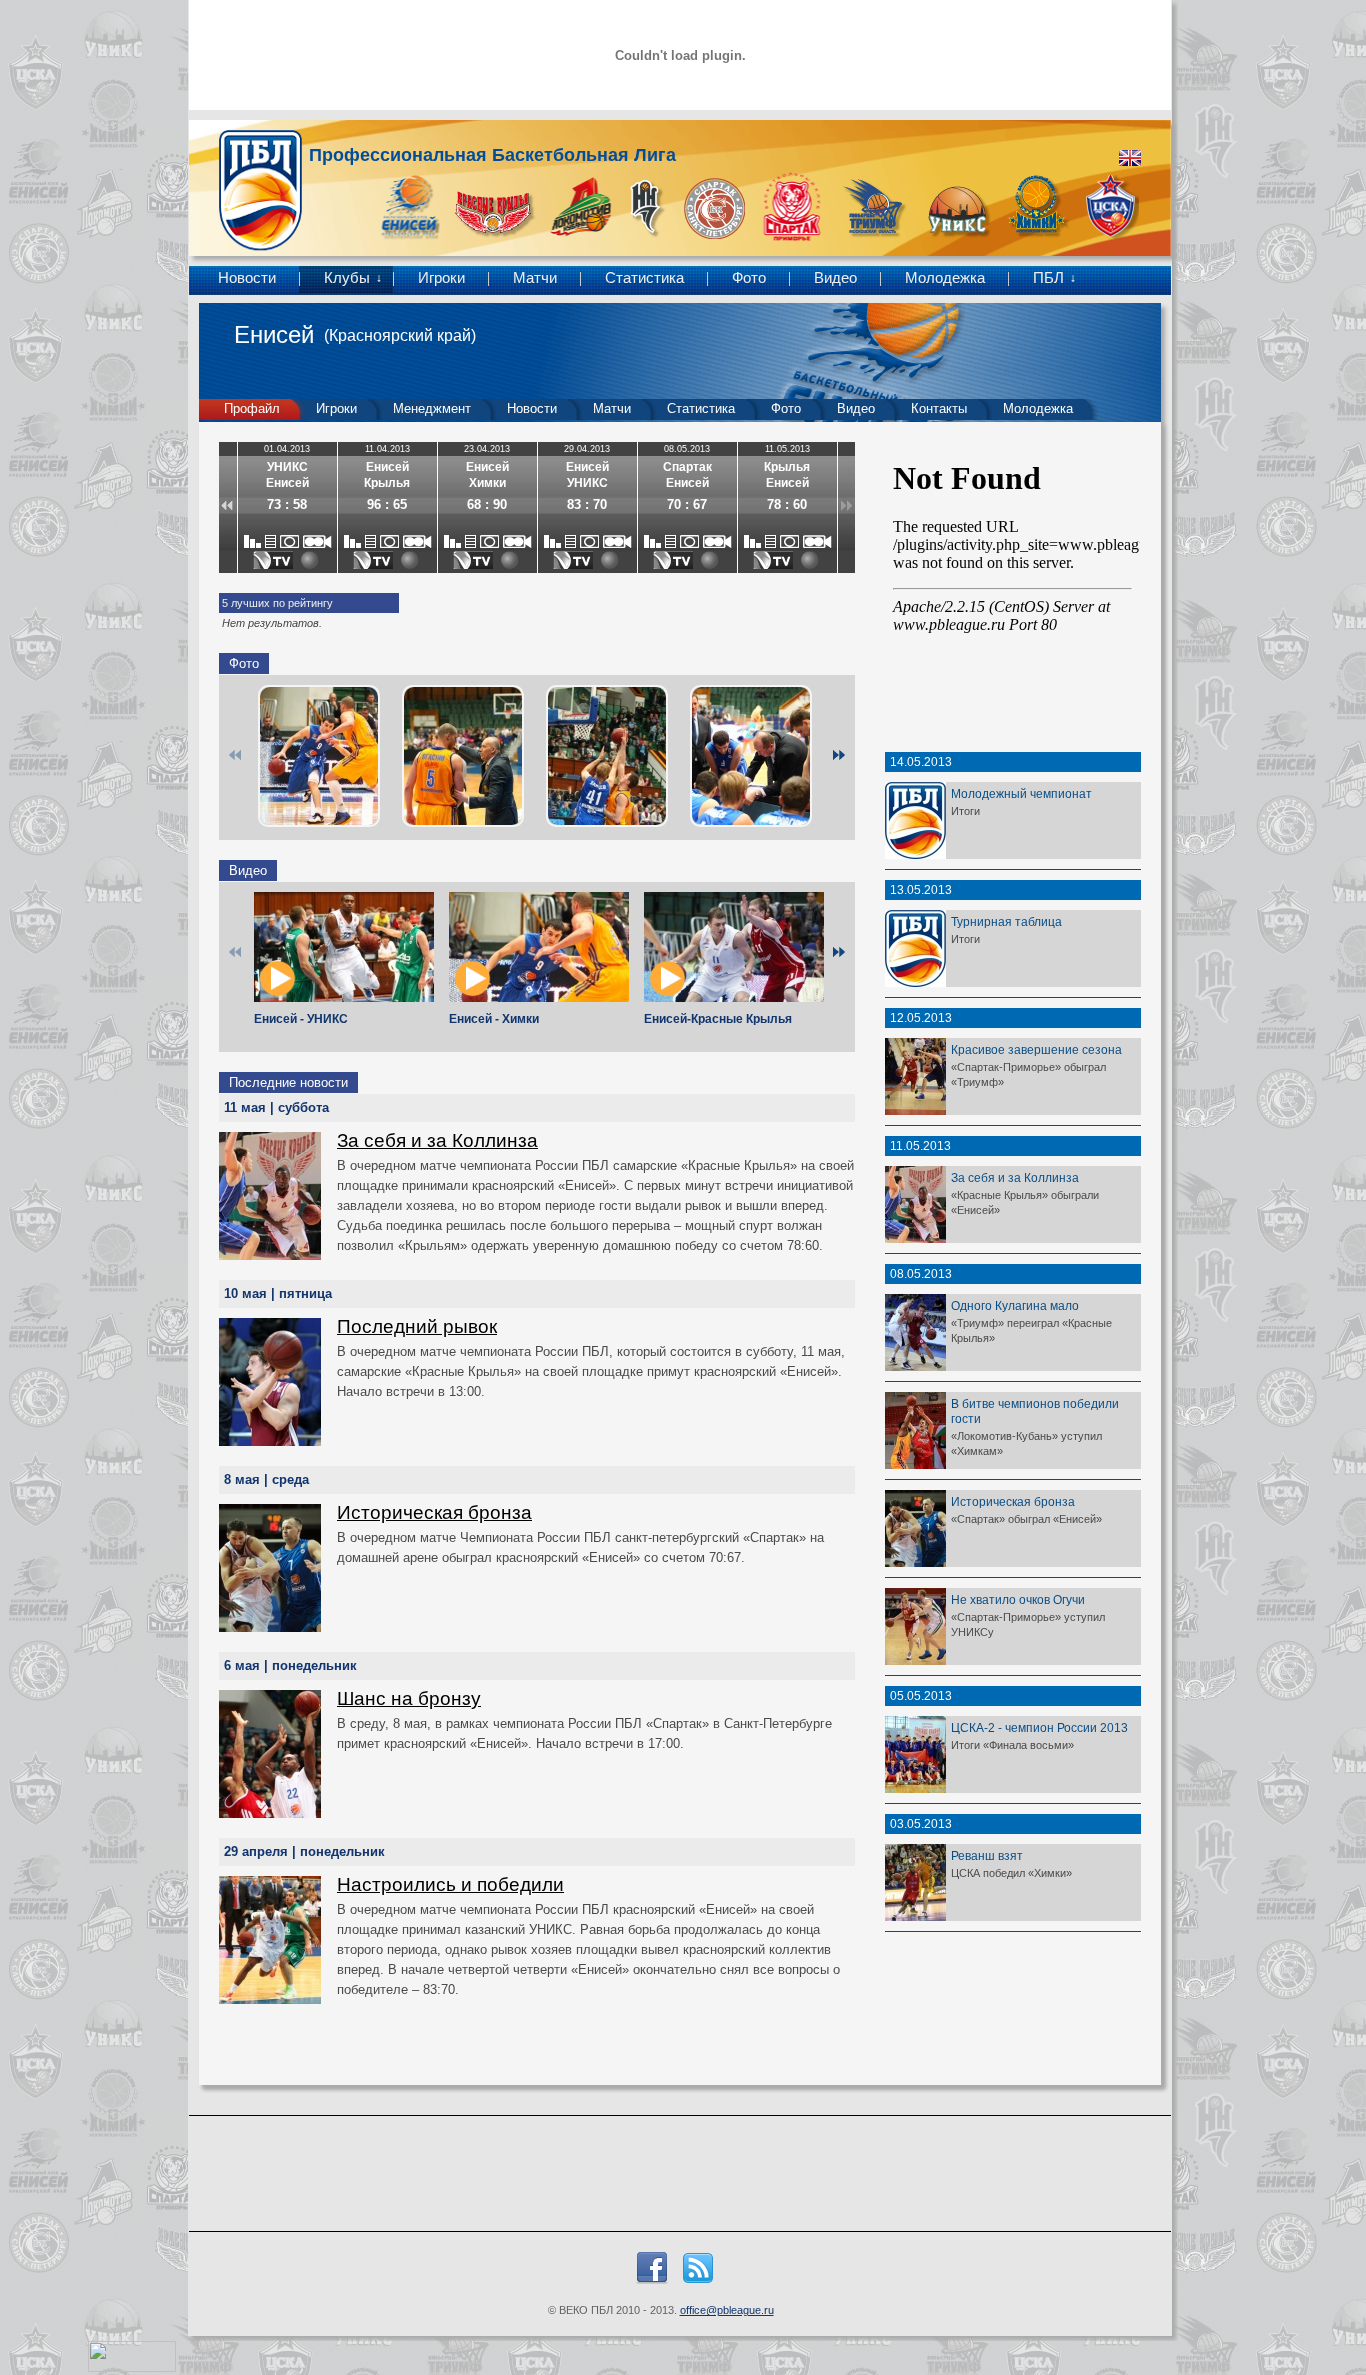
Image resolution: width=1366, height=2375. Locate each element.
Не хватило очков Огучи (1018, 1599)
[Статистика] (252, 541)
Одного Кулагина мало (1015, 1305)
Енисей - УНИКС (301, 1019)
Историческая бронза (434, 1512)
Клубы (347, 278)
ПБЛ (1048, 278)
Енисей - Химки (494, 1019)
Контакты (939, 408)
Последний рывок (417, 1326)
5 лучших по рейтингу (277, 603)
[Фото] (289, 541)
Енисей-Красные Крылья (718, 1019)
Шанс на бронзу (409, 1698)
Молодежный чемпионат (1021, 793)
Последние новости (288, 1082)
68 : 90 (487, 504)
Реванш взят (987, 1855)
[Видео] (317, 541)
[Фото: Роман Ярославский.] (319, 756)
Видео (835, 278)
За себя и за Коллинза (437, 1140)
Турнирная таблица (1006, 921)
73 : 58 (287, 504)
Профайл (252, 408)
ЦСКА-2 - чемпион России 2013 (1039, 1727)
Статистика (644, 278)
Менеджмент (432, 408)
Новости (247, 278)
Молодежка (945, 278)
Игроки (441, 278)
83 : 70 (587, 504)
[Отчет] (270, 541)
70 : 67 (687, 504)
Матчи (535, 278)
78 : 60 (787, 504)
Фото (749, 278)
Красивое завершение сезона (1036, 1049)
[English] (1130, 158)
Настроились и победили (450, 1884)
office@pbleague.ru (727, 2310)
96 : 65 (387, 504)
